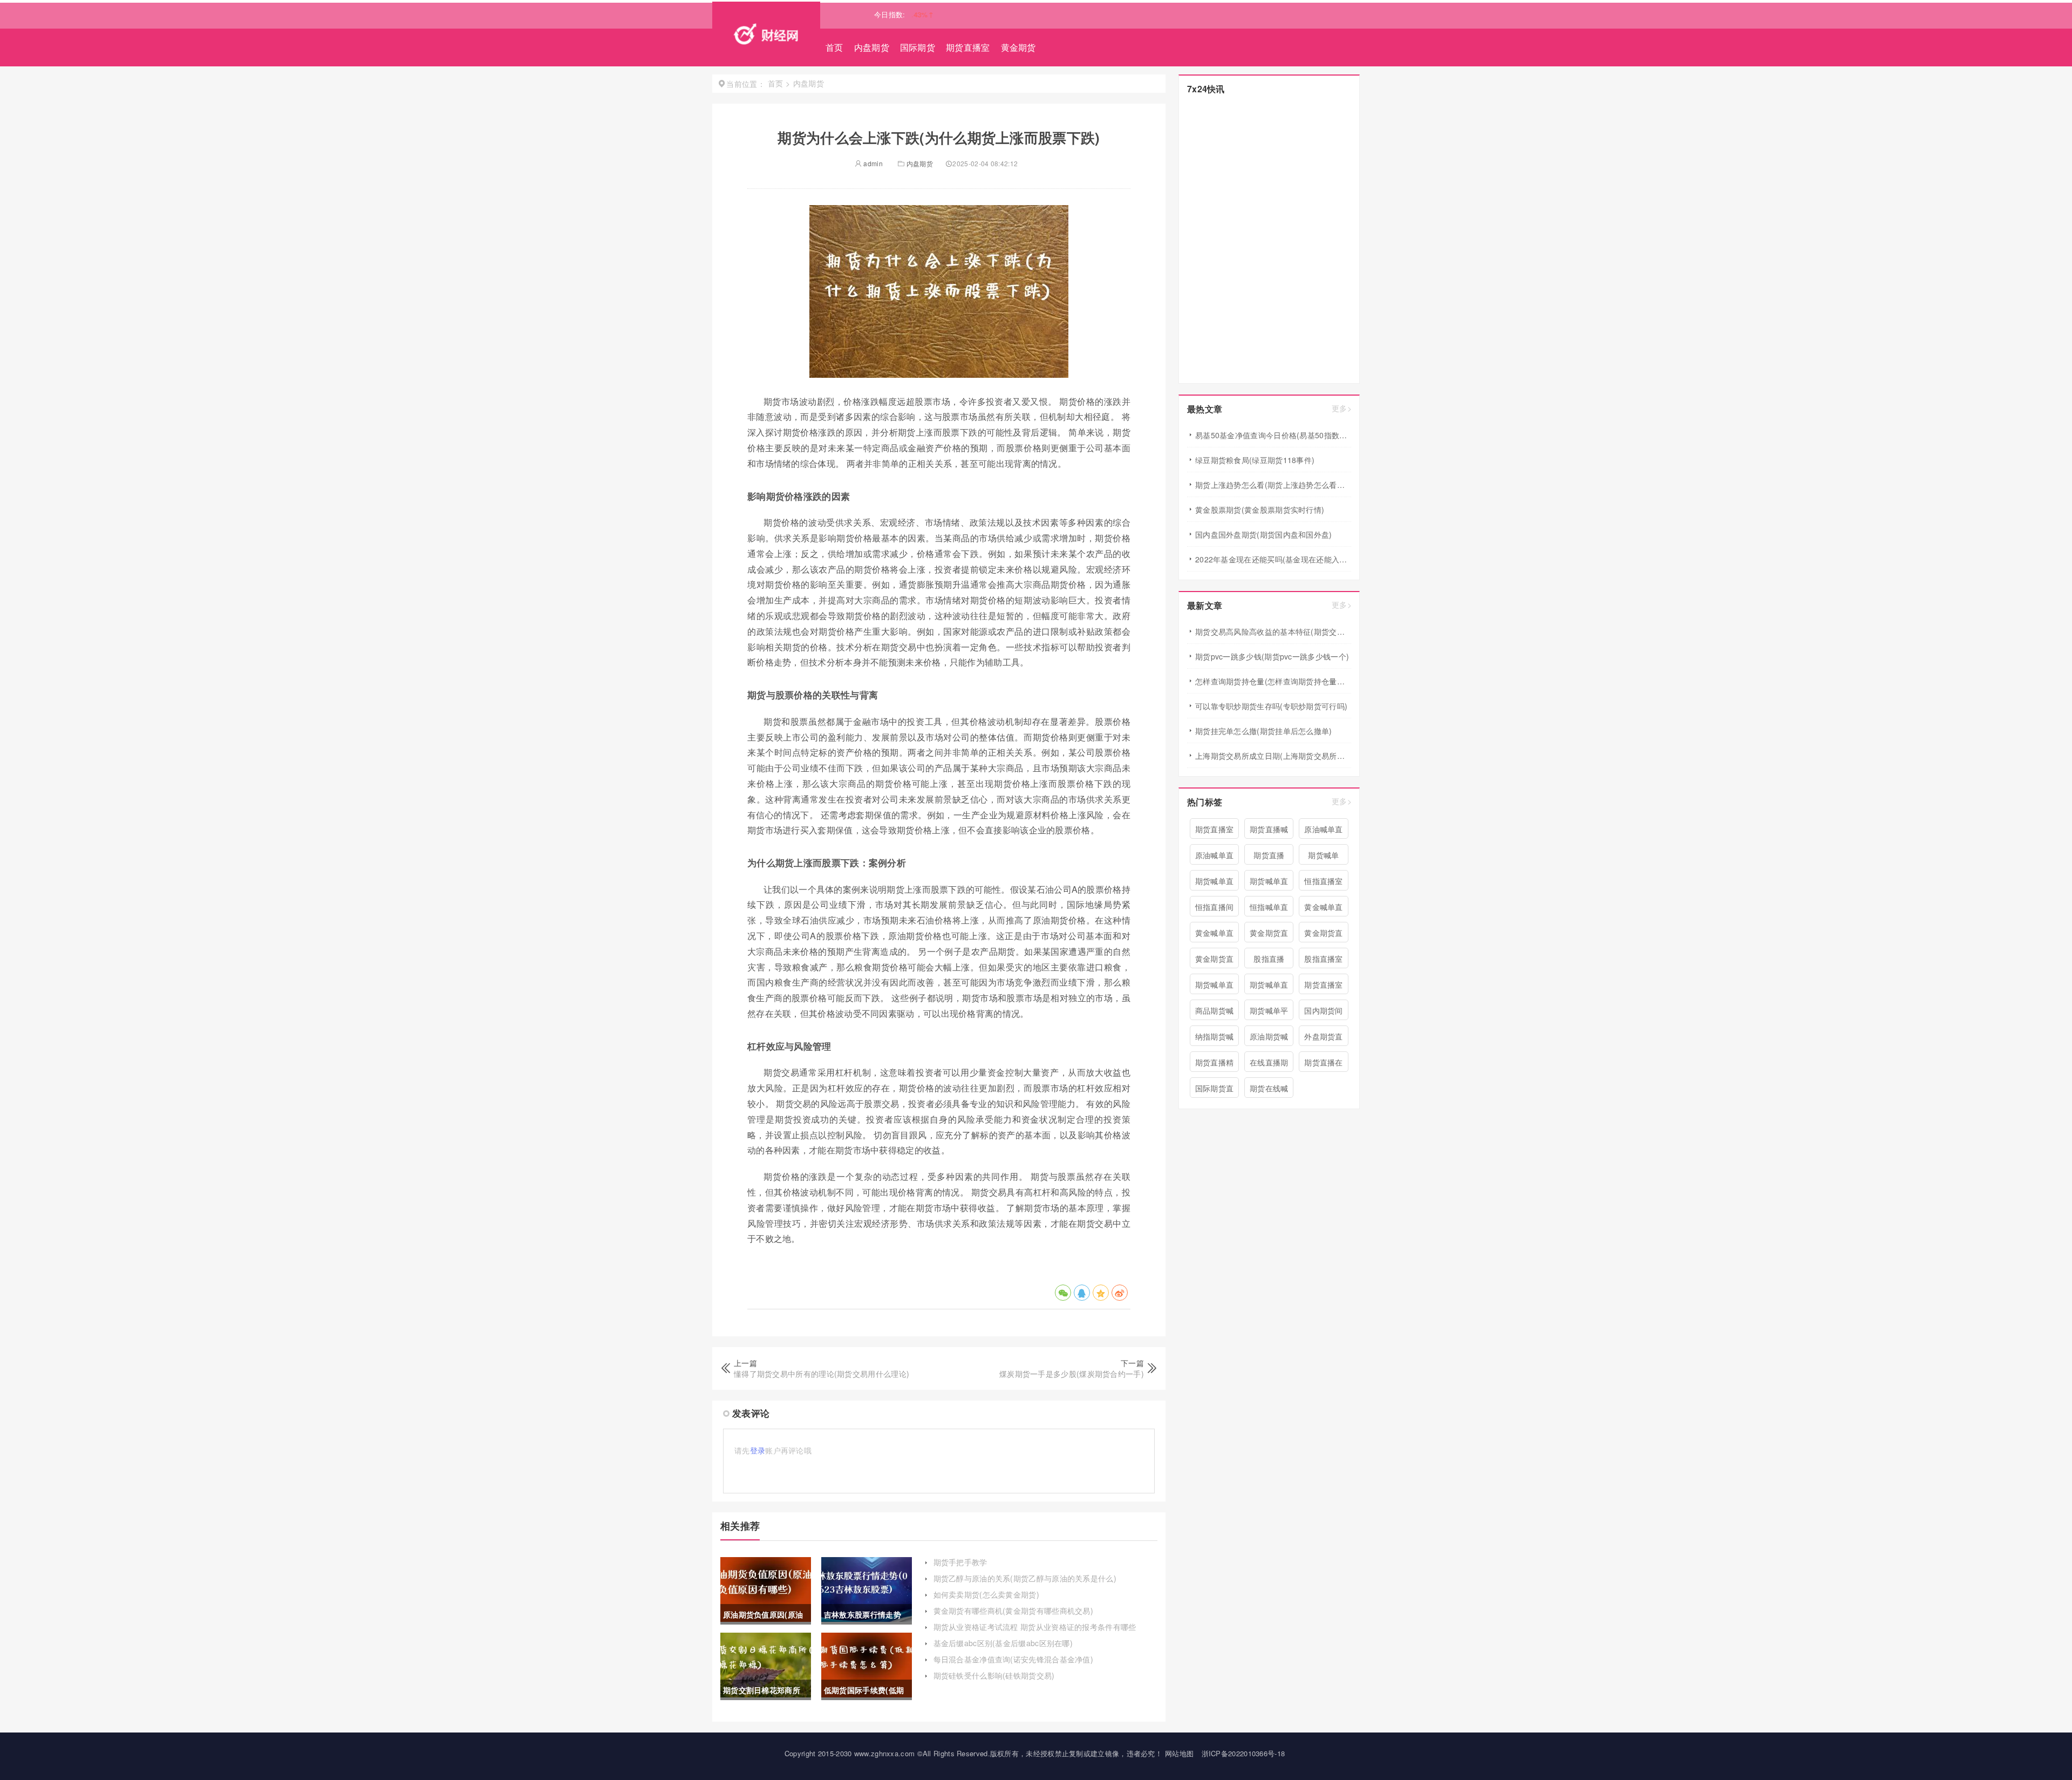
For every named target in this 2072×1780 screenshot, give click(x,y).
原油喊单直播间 (1324, 831)
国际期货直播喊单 (1215, 1090)
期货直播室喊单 (1324, 987)
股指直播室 (1324, 959)
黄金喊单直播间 (1324, 909)
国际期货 (918, 47)
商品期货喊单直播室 (1215, 1013)
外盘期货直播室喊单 (1324, 1038)
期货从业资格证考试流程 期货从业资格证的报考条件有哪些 (1035, 1627)
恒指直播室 (1324, 881)
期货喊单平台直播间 (1269, 1013)
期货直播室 (968, 47)
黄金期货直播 (1324, 935)
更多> (1342, 408)
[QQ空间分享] (1101, 1293)
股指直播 (1269, 959)
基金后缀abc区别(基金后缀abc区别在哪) (1003, 1643)
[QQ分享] (1082, 1293)
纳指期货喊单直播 (1215, 1038)
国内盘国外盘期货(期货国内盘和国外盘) (1264, 534)
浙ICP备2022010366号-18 (1243, 1753)
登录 (758, 1450)
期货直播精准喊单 (1215, 1064)
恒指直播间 (1215, 907)
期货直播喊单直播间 (1269, 831)
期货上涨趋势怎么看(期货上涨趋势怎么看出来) (1273, 485)
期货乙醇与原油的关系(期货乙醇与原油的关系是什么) (1025, 1578)
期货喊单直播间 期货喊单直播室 (1269, 883)
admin (872, 163)
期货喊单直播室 (1269, 987)
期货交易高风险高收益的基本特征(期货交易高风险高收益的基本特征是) (1273, 631)
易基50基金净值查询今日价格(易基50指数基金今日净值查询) (1273, 435)
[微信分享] (1063, 1293)
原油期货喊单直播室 (1269, 1038)
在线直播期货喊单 (1269, 1064)
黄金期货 (1018, 47)
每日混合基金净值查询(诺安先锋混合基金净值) (1014, 1659)
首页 (834, 47)
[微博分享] (1120, 1293)
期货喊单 (1323, 855)
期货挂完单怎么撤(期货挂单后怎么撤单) (1264, 731)
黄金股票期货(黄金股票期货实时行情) (1260, 509)
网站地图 (1179, 1753)
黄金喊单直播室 (1215, 935)
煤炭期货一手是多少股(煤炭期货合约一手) (1072, 1374)
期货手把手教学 (960, 1562)
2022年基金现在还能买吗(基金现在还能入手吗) (1273, 559)
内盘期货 (872, 47)
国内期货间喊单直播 (1324, 1013)
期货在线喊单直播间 (1269, 1090)
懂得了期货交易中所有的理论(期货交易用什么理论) (822, 1374)
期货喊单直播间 (1215, 883)
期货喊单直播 (1215, 987)
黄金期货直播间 (1215, 961)
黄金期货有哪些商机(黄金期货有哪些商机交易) (1014, 1611)
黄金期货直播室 (1269, 935)
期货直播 (1269, 855)
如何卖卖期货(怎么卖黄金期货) (987, 1594)
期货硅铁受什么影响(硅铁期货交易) (994, 1675)
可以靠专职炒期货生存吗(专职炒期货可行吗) (1271, 706)
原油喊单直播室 (1215, 857)
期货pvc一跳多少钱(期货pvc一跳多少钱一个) (1272, 656)
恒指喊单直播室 (1269, 909)
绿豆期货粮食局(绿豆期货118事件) (1255, 460)
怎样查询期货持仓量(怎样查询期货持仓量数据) (1273, 681)
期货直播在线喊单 (1324, 1064)
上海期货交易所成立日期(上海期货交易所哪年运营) (1273, 756)
